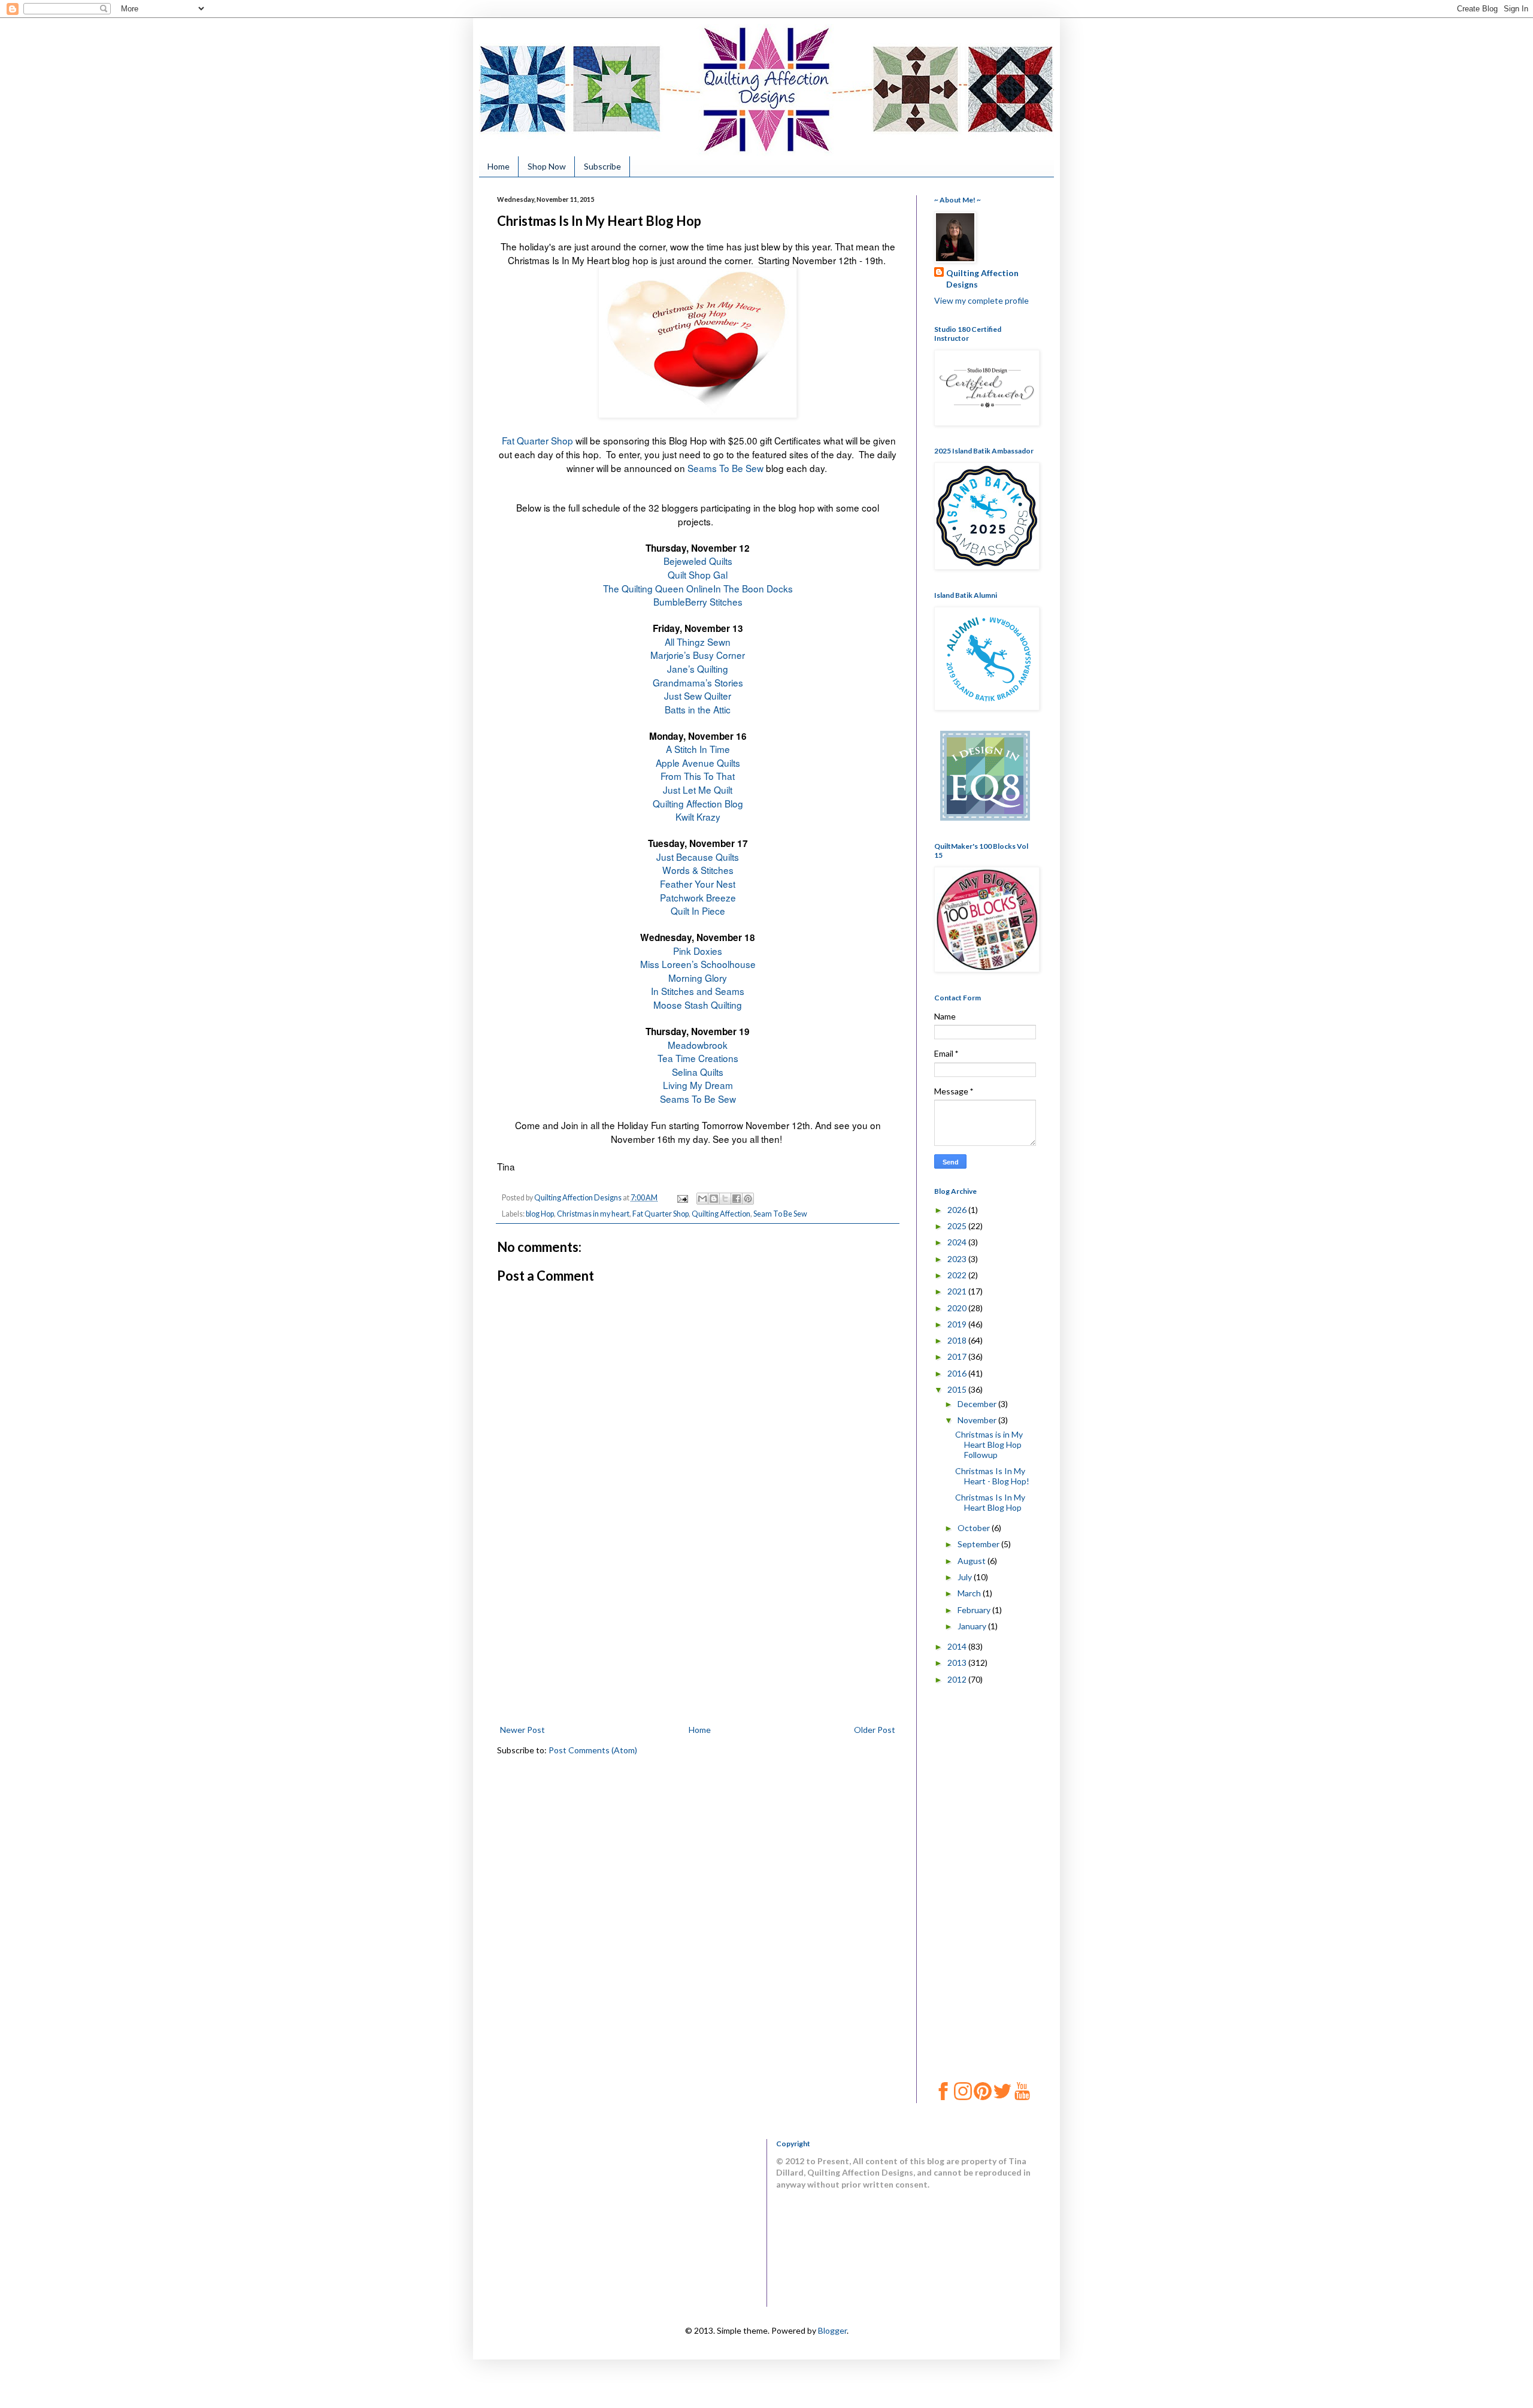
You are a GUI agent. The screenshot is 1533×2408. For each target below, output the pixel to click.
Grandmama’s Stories (698, 682)
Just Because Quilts (698, 857)
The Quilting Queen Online (658, 588)
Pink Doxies (698, 951)
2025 (958, 1226)
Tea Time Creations (698, 1058)
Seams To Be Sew (725, 468)
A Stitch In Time (698, 749)
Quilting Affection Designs (982, 279)
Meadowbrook (698, 1045)
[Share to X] (725, 1199)
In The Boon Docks (753, 588)
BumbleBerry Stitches (698, 601)
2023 (958, 1259)
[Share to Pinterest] (748, 1199)
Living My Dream (698, 1085)
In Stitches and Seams (698, 991)
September (979, 1544)
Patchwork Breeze (698, 897)
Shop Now (547, 166)
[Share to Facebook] (737, 1199)
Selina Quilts (698, 1072)
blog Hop (540, 1214)
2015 (958, 1389)
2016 (958, 1373)
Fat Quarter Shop (537, 440)
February (975, 1610)
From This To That (698, 776)
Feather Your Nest (698, 884)
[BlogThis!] (714, 1199)
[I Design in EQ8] (985, 817)
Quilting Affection (721, 1214)
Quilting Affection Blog (698, 803)
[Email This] (702, 1199)
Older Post (875, 1730)
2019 (958, 1324)
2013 (958, 1663)
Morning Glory (698, 978)
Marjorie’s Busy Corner (698, 655)
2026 (958, 1210)
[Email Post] (681, 1198)
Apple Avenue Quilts (698, 763)
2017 (958, 1356)
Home (499, 166)
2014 (958, 1646)
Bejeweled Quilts (698, 561)
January (973, 1626)
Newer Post (522, 1730)
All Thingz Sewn (698, 642)
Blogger (832, 2330)
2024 (958, 1242)
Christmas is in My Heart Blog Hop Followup (989, 1445)
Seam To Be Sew (780, 1214)
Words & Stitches (698, 870)
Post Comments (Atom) (593, 1750)
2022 (958, 1275)
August (972, 1561)
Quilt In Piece (698, 910)
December (978, 1404)
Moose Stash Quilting (698, 1005)
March (970, 1593)
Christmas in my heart (593, 1214)
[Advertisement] (698, 1632)
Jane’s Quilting (698, 668)
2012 (958, 1679)
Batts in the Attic (698, 709)
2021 (958, 1291)
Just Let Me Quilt (698, 789)
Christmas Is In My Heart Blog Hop (990, 1502)
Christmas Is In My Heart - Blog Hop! (992, 1476)
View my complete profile (981, 300)
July (966, 1577)
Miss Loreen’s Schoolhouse (698, 964)
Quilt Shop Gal (698, 574)
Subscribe (602, 166)
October (975, 1528)
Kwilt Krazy (698, 816)
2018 (958, 1340)
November (978, 1420)
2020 (958, 1308)
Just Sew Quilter (698, 695)
